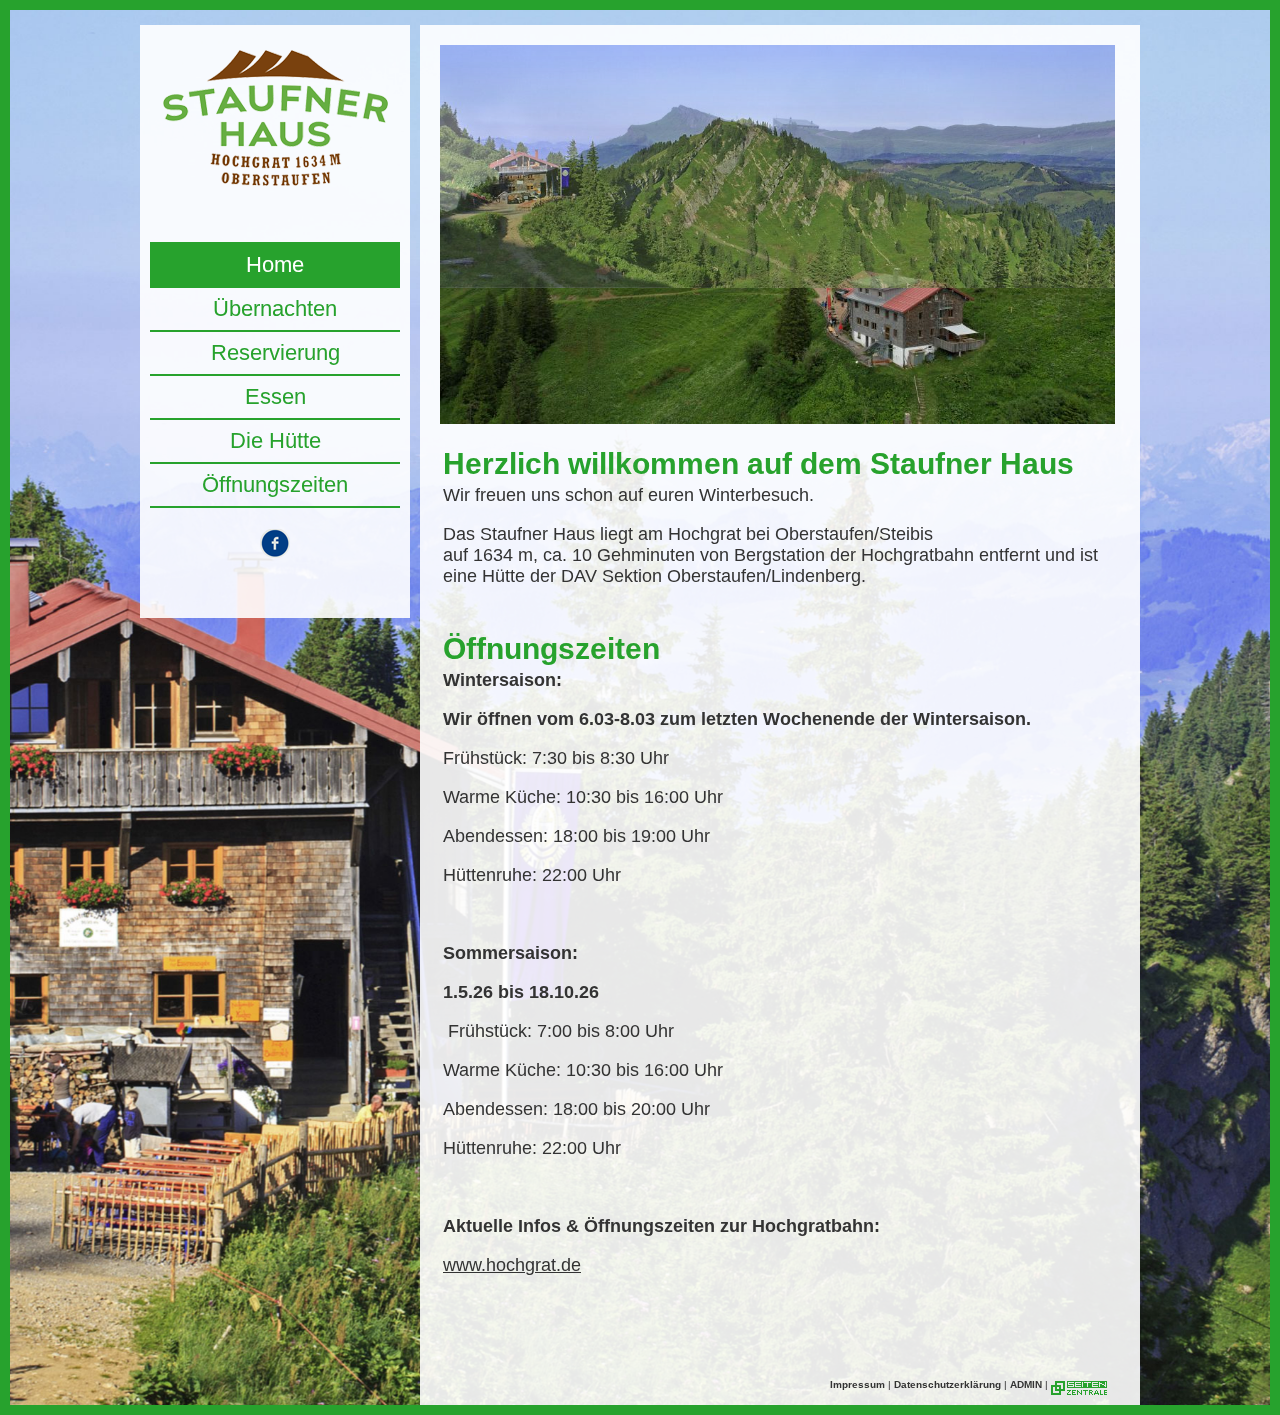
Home (275, 264)
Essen (275, 396)
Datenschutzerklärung (947, 1384)
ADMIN (1026, 1384)
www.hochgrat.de (512, 1265)
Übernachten (275, 308)
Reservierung (275, 352)
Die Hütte (275, 440)
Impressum (857, 1384)
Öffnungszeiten (275, 484)
